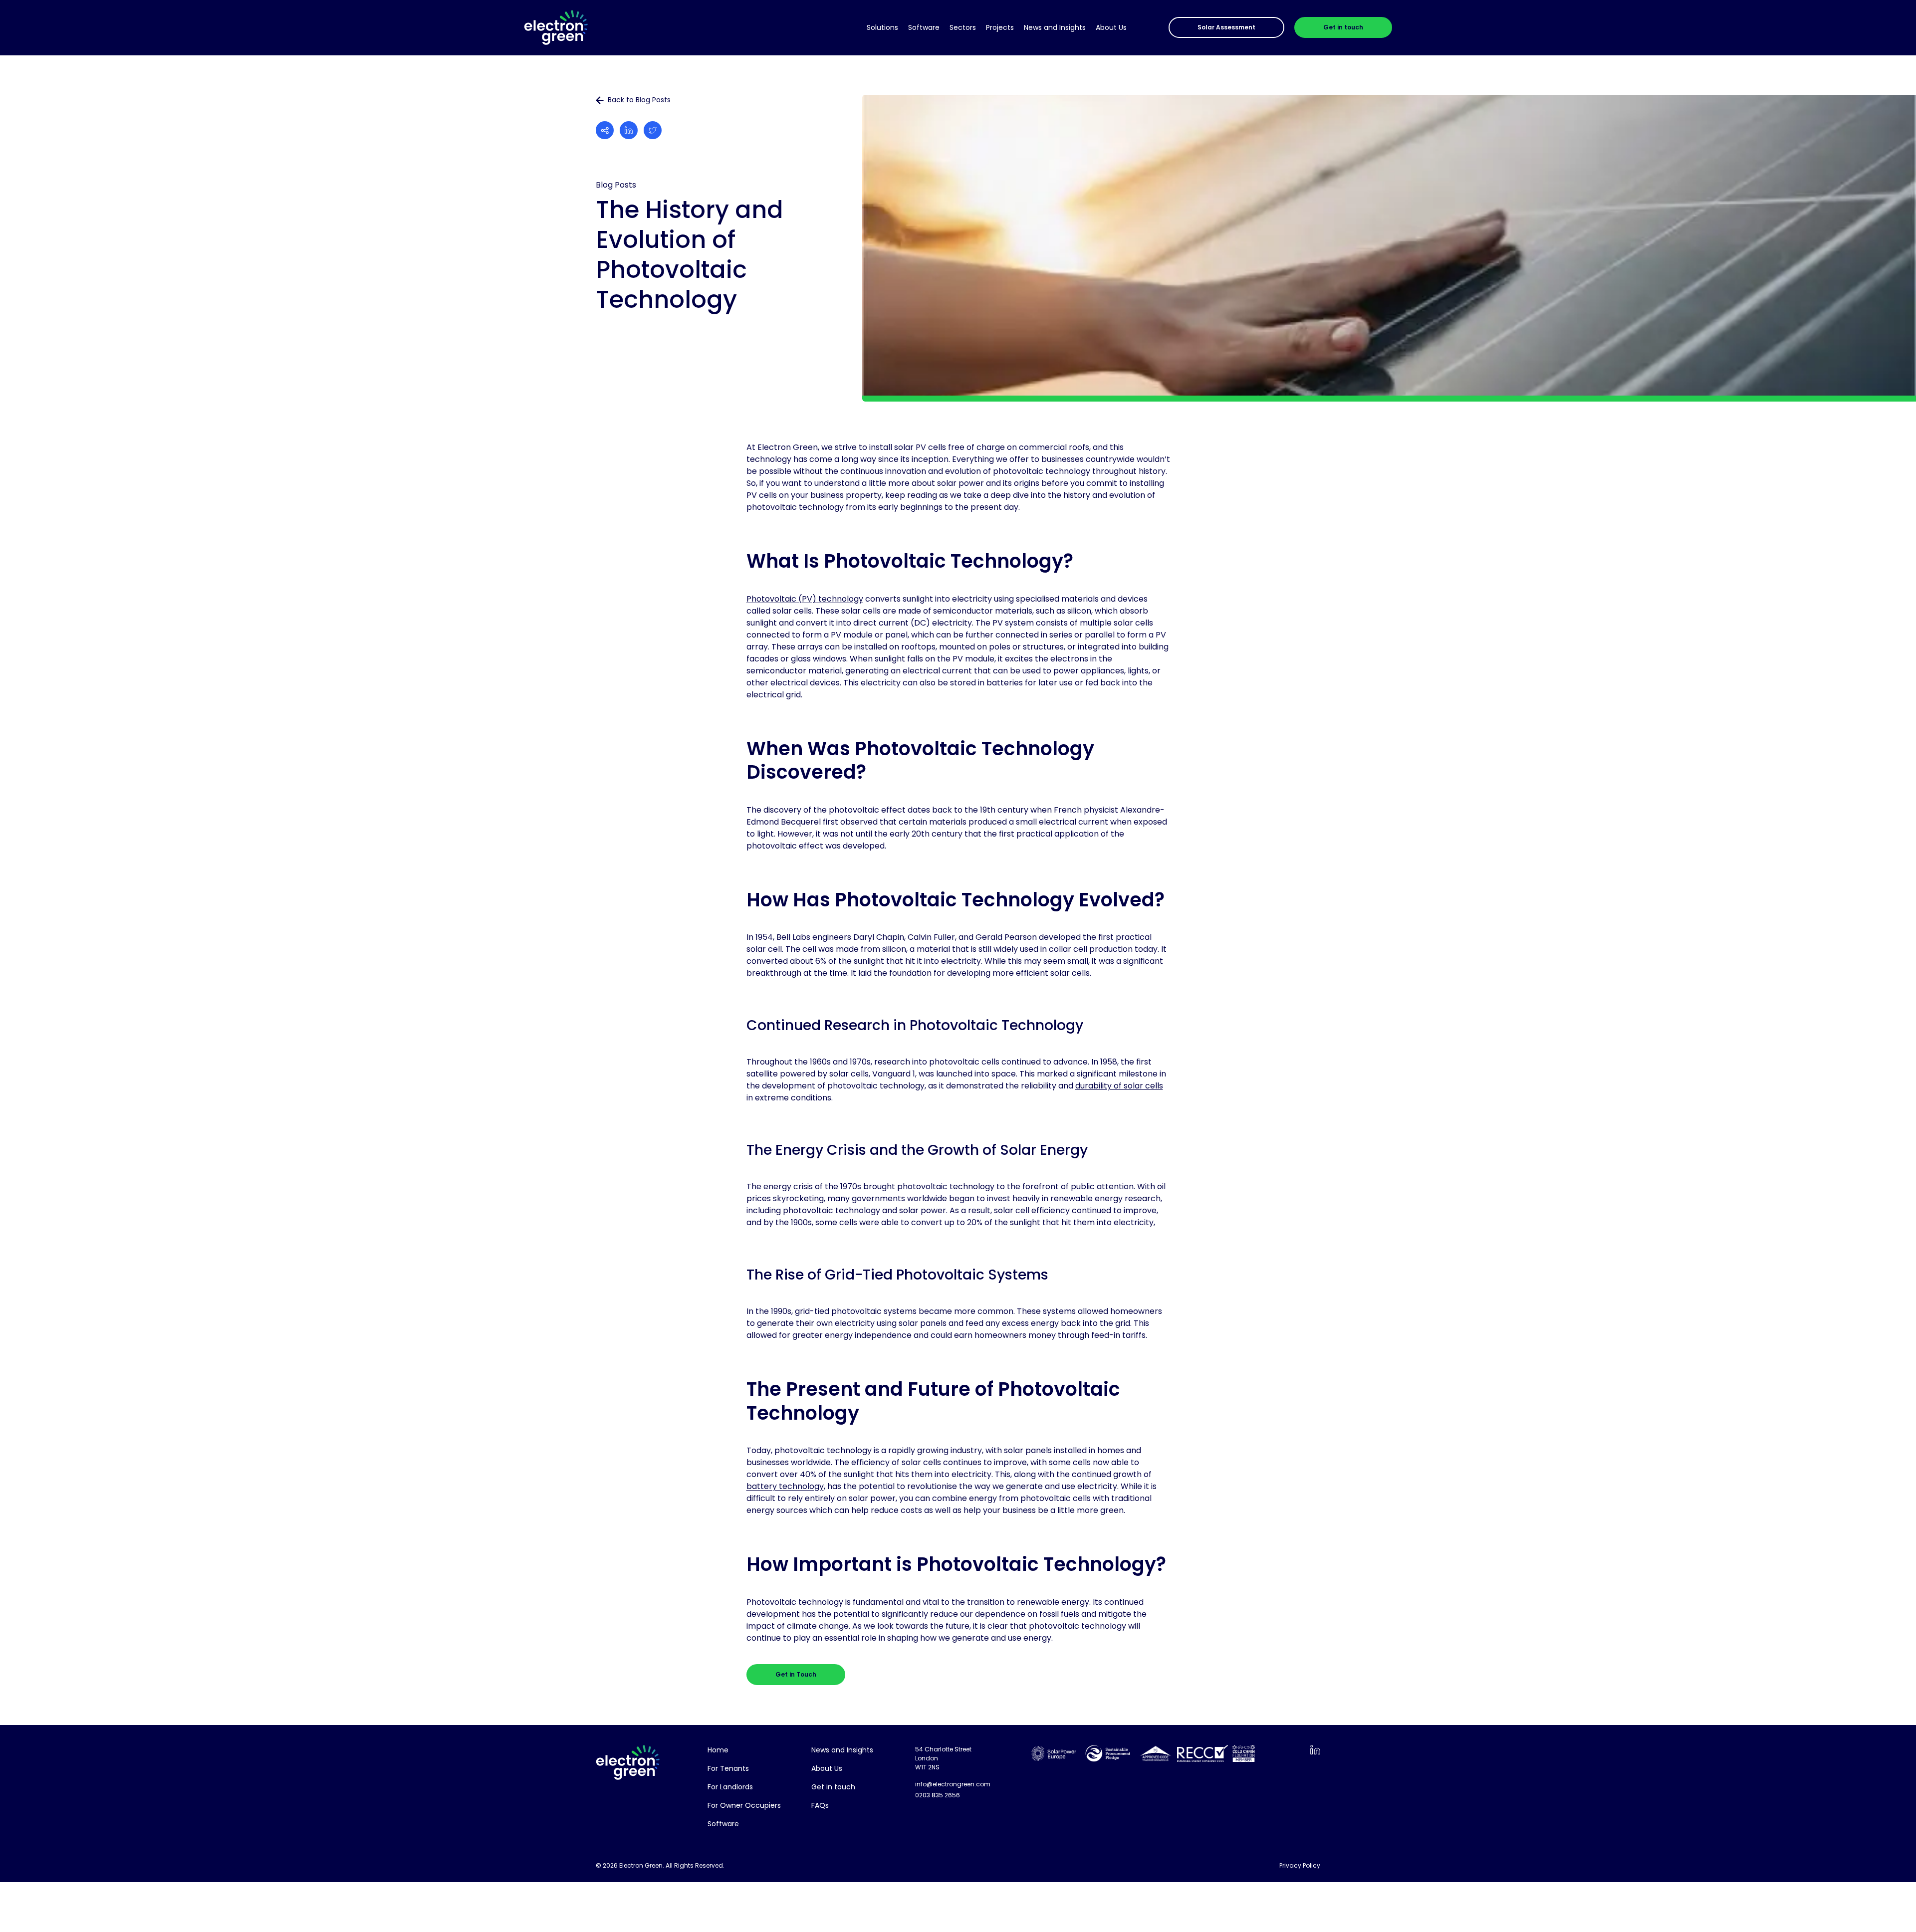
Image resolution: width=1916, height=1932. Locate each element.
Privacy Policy (1300, 1865)
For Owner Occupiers (744, 1805)
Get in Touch (796, 1674)
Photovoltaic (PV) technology (805, 599)
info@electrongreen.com (953, 1784)
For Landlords (730, 1787)
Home (718, 1750)
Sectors (963, 27)
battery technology (785, 1486)
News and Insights (1055, 27)
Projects (1000, 27)
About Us (1111, 27)
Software (924, 27)
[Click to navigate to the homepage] (556, 28)
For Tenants (728, 1768)
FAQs (820, 1805)
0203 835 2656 (938, 1795)
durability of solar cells (1119, 1086)
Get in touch (1343, 27)
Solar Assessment (1226, 27)
